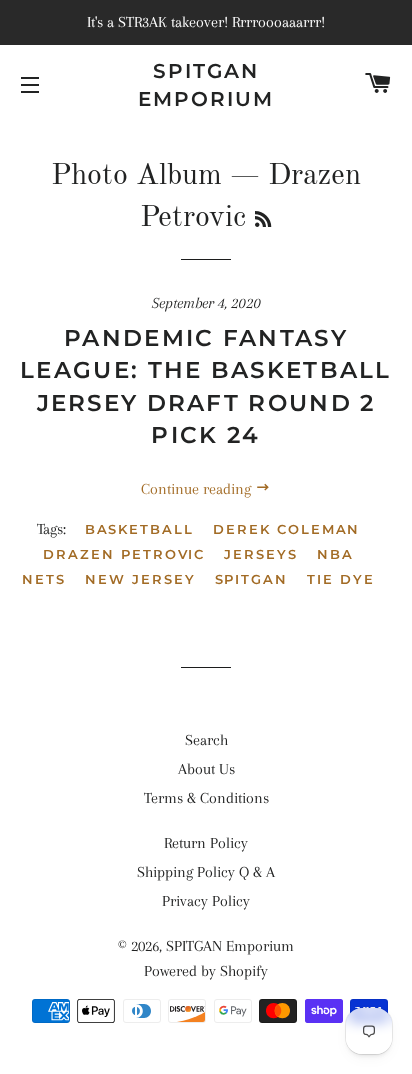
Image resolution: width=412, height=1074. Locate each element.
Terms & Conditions (206, 798)
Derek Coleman (286, 529)
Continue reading (198, 489)
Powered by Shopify (206, 971)
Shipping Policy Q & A (206, 872)
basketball (140, 529)
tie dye (341, 579)
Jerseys (261, 554)
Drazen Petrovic (124, 554)
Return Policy (206, 843)
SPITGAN (252, 579)
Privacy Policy (206, 901)
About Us (206, 769)
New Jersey (140, 579)
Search (206, 740)
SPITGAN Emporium (206, 85)
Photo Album (136, 176)
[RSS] (263, 221)
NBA (335, 554)
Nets (44, 579)
